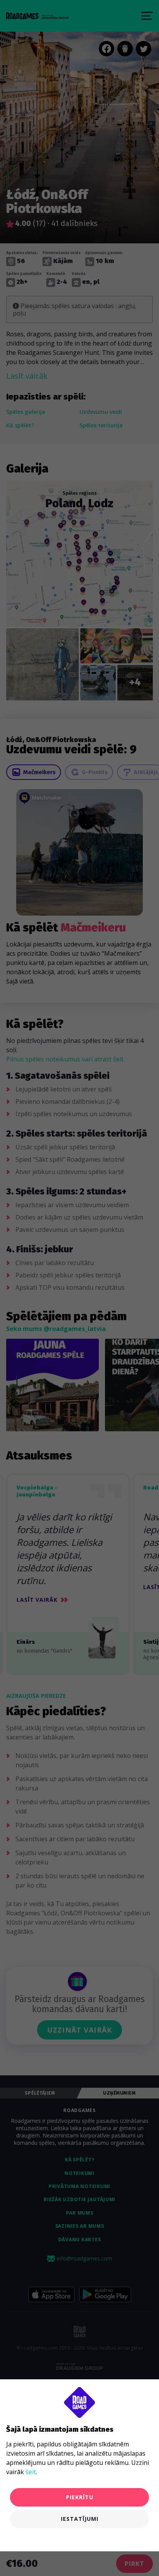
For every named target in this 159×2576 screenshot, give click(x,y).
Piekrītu (80, 2497)
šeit (31, 2472)
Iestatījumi (80, 2519)
